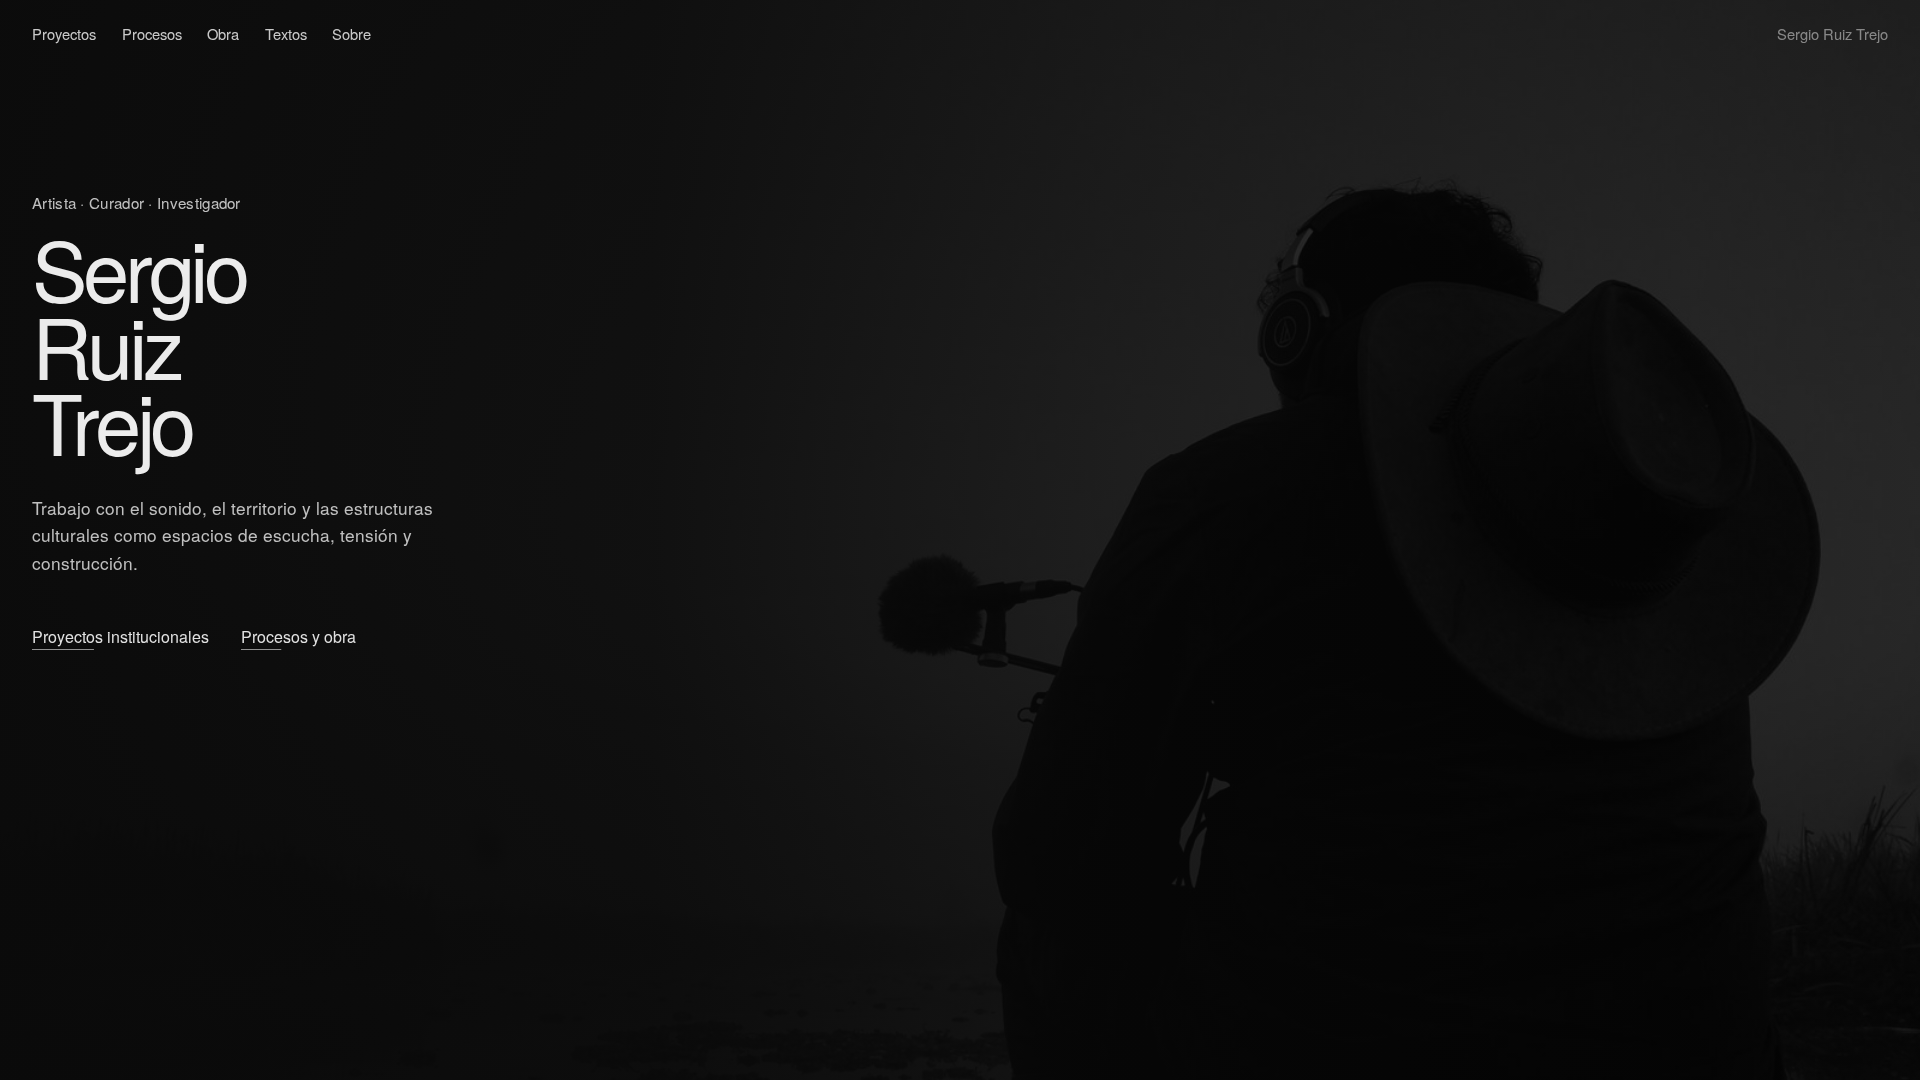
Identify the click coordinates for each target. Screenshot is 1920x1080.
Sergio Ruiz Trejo (1832, 33)
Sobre (351, 33)
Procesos (152, 33)
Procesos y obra (298, 636)
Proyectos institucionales (120, 636)
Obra (223, 33)
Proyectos (64, 33)
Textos (286, 33)
